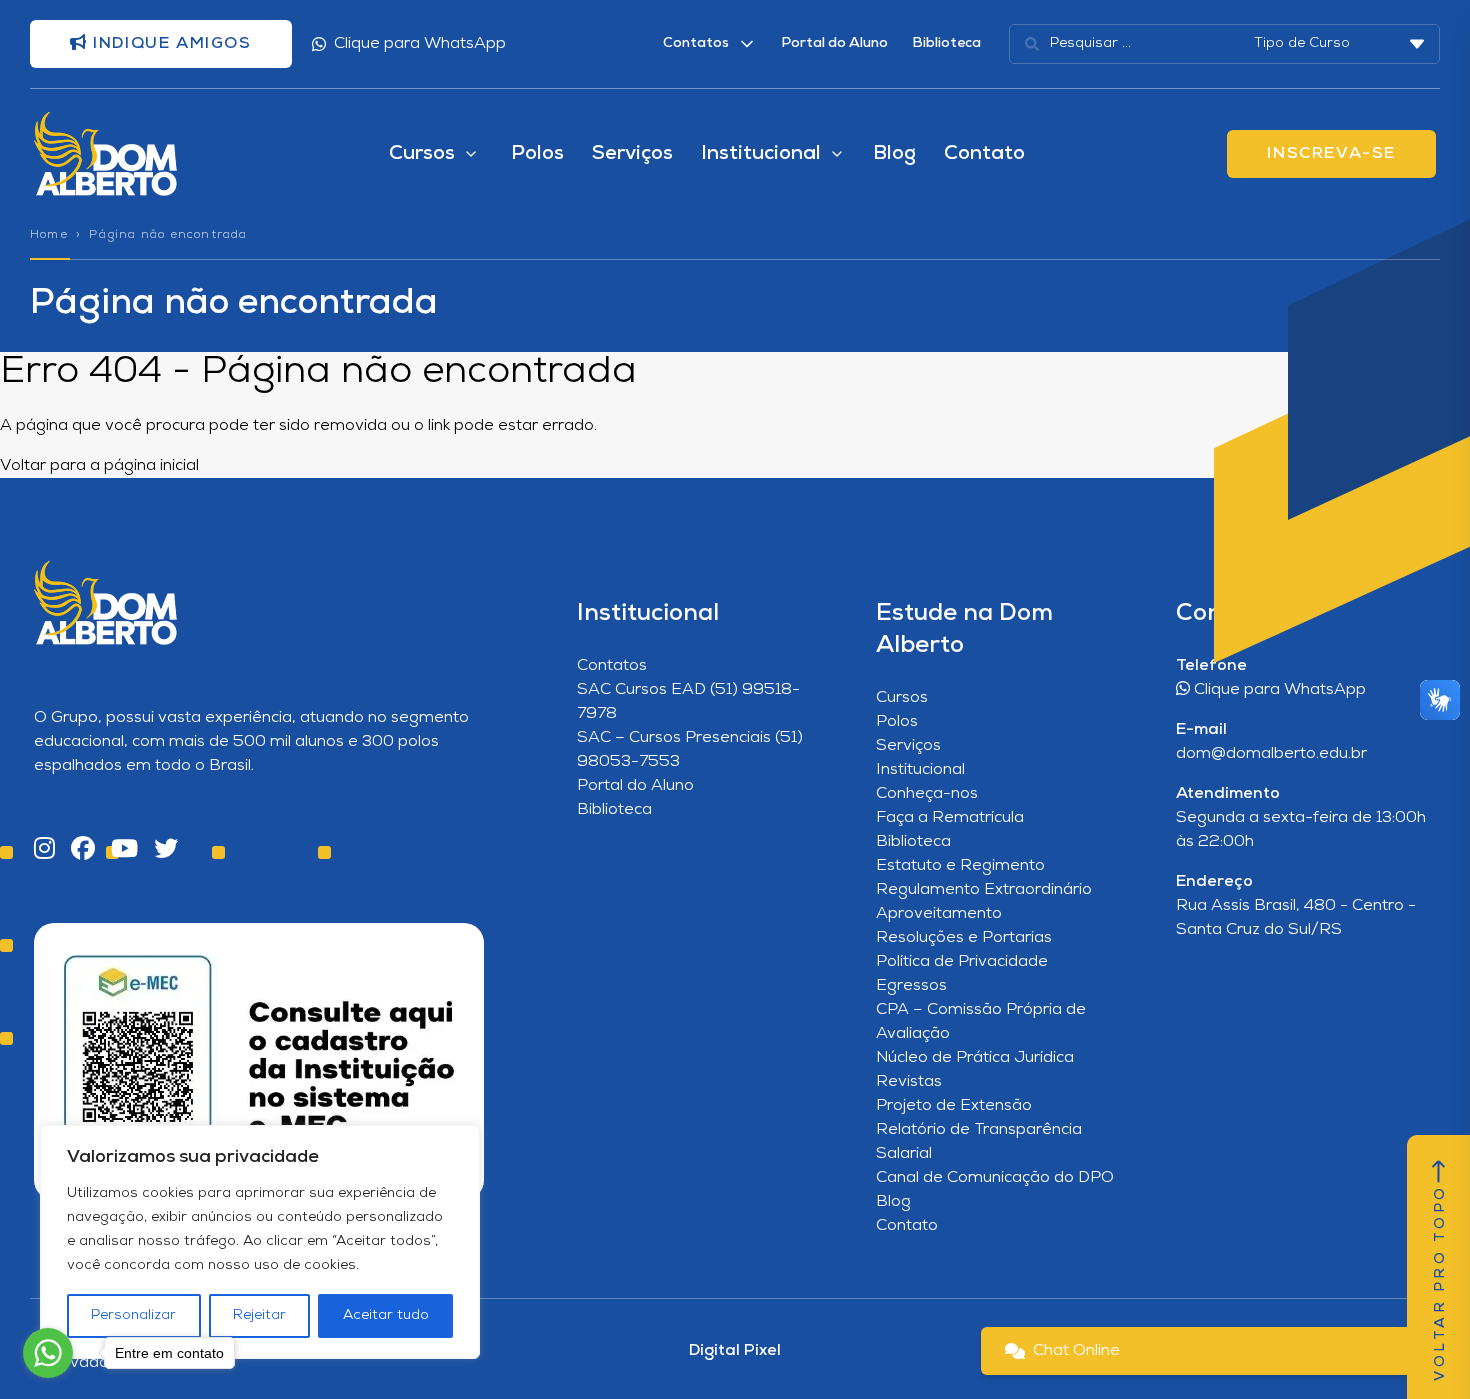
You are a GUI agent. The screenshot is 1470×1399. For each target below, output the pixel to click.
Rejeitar (259, 1315)
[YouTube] (124, 850)
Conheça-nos (927, 794)
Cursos (902, 698)
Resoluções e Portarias (964, 938)
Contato (984, 154)
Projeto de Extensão (954, 1106)
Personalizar (133, 1315)
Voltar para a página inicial (99, 466)
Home (49, 235)
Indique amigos (170, 44)
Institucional (920, 770)
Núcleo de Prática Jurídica (975, 1058)
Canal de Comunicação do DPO (995, 1178)
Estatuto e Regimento (960, 866)
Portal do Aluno (834, 43)
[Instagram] (44, 850)
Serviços (632, 154)
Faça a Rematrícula (950, 818)
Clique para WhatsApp (420, 44)
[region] (260, 1242)
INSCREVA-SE (1331, 154)
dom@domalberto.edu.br (1271, 754)
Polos (537, 154)
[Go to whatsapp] (48, 1353)
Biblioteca (946, 43)
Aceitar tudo (386, 1315)
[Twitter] (166, 850)
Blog (894, 154)
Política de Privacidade (962, 962)
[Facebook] (83, 850)
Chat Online (1076, 1351)
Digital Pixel (735, 1351)
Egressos (911, 986)
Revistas (909, 1082)
